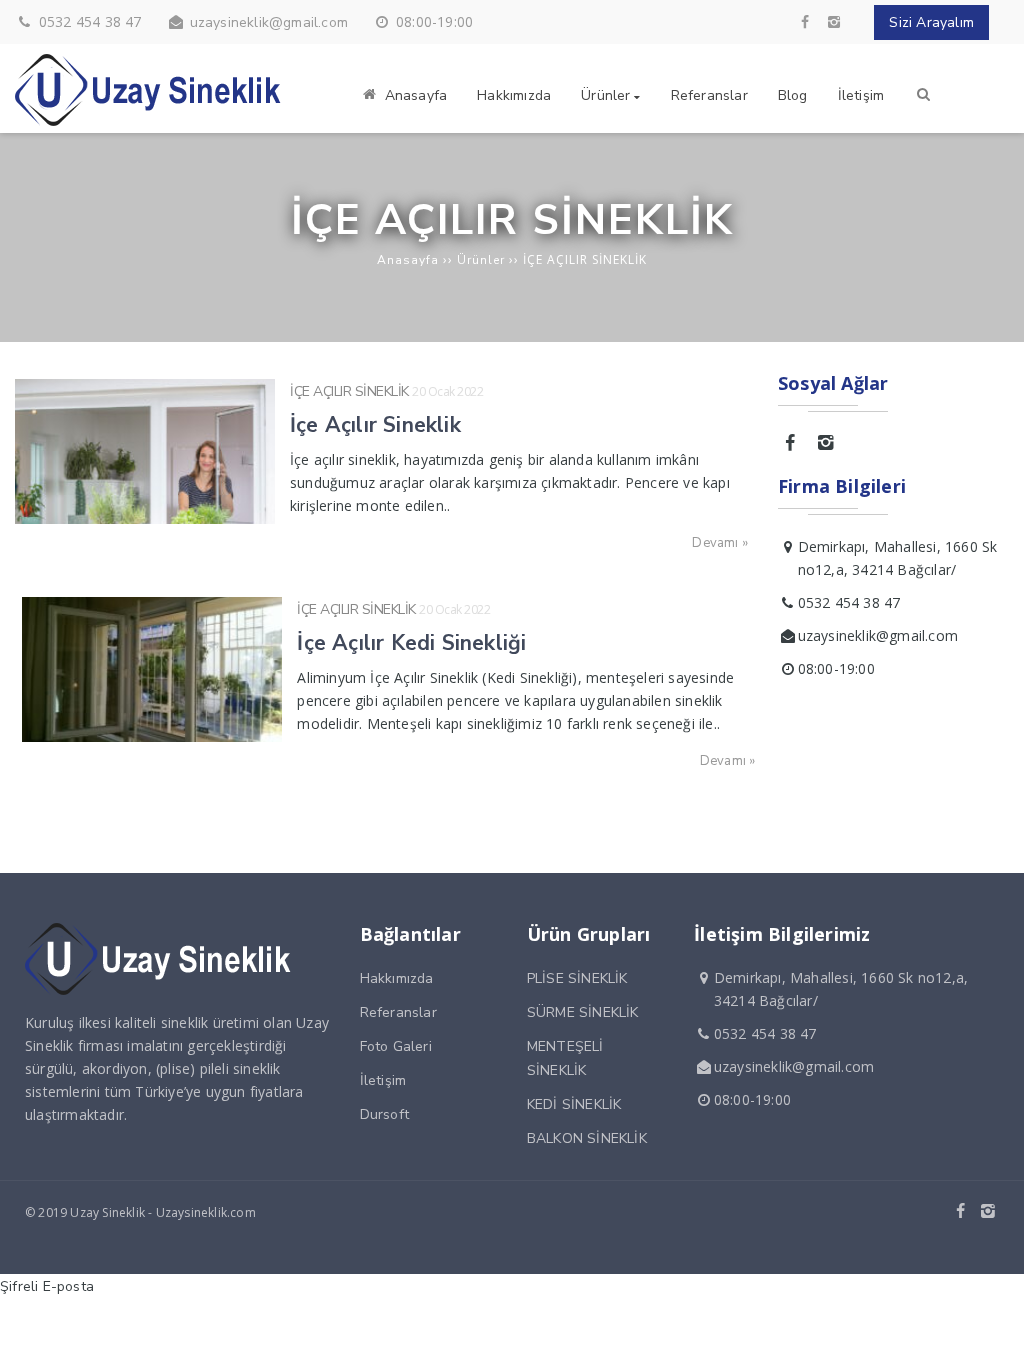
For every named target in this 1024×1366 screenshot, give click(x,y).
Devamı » (720, 543)
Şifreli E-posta (47, 1286)
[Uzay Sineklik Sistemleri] (150, 121)
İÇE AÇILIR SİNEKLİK (349, 391)
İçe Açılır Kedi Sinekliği (411, 643)
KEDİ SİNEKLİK (574, 1104)
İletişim (383, 1080)
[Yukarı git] (993, 1335)
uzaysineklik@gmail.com (269, 22)
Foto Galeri (396, 1046)
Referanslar (398, 1012)
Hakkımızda (397, 978)
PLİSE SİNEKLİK (577, 978)
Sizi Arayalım (931, 22)
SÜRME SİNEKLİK (583, 1012)
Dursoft (384, 1114)
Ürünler (481, 260)
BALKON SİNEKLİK (587, 1138)
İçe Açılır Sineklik (375, 425)
